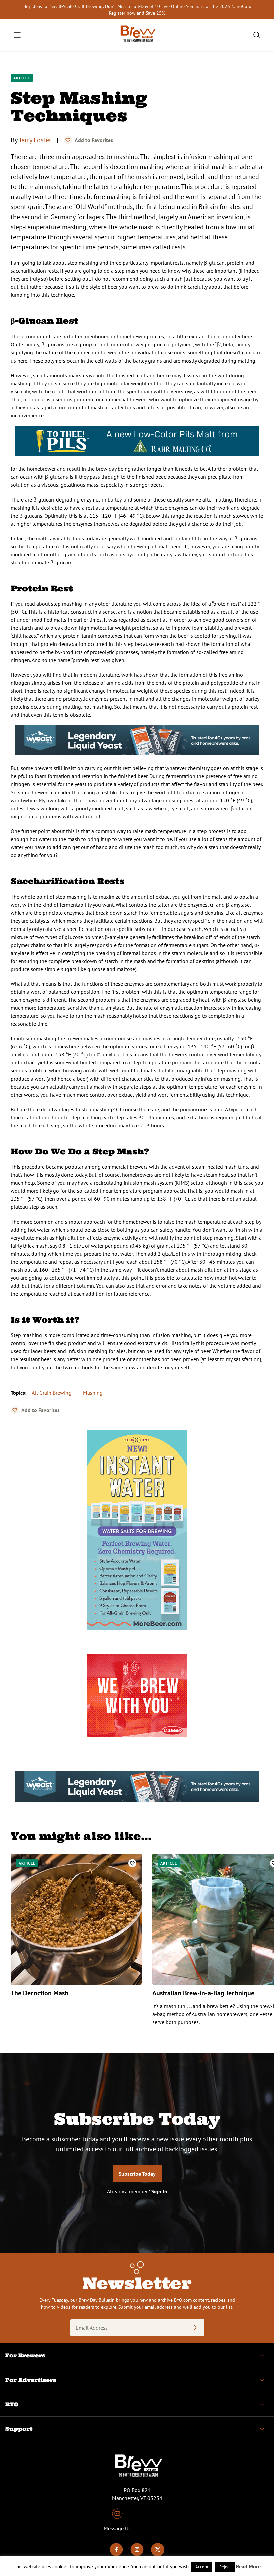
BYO (12, 2404)
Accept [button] (202, 2567)
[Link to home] (137, 35)
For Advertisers (31, 2380)
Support (19, 2429)
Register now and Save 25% (137, 13)
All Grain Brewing (52, 1393)
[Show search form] (257, 35)
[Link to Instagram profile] (137, 2554)
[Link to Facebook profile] (116, 2554)
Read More (248, 2566)
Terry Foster (35, 140)
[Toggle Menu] (17, 35)
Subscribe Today (137, 2174)
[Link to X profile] (158, 2554)
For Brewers (25, 2355)
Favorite (68, 140)
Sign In (159, 2191)
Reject (225, 2567)
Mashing (93, 1393)
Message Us (117, 2528)
